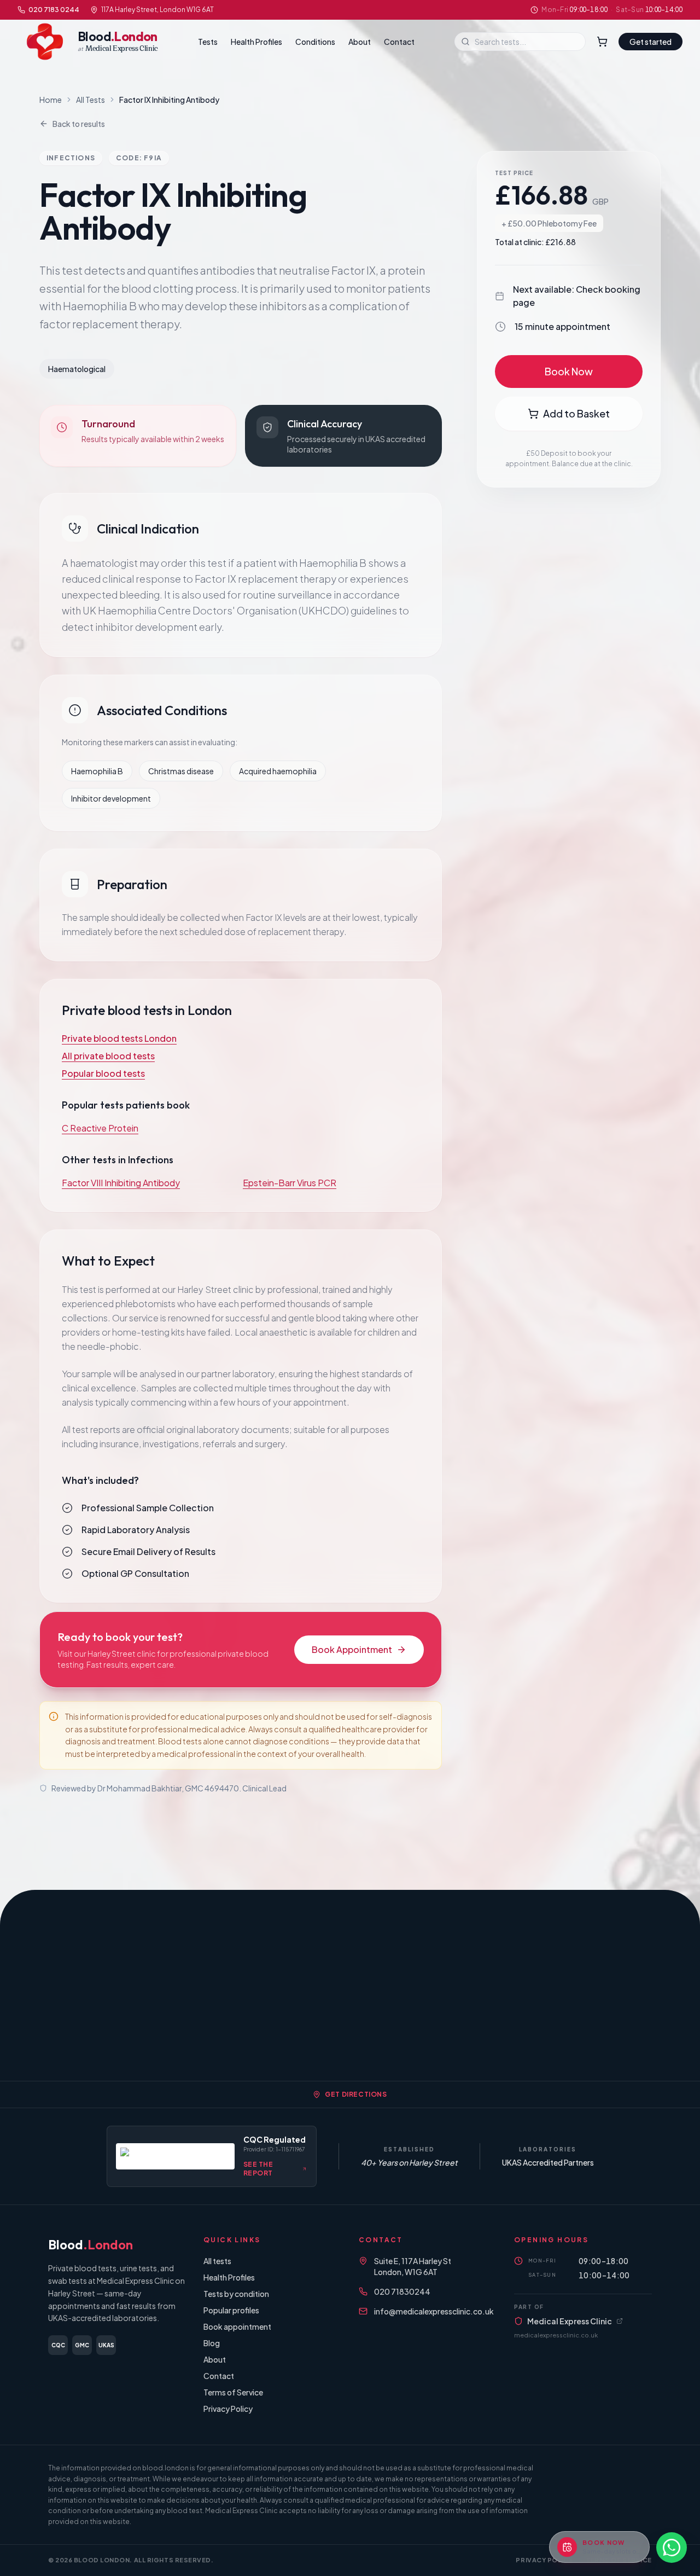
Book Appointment (352, 1649)
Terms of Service (233, 2392)
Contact (399, 42)
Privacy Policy (228, 2409)
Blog (212, 2343)
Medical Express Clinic (570, 2321)
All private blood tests (108, 1056)
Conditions (315, 42)
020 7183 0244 (54, 10)
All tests (217, 2261)
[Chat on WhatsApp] (672, 2548)
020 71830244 (402, 2291)
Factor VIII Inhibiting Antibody (121, 1183)
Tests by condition (236, 2294)
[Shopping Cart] (602, 42)
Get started (651, 42)
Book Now (569, 371)
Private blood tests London (119, 1038)
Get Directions (356, 2094)
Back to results (79, 124)
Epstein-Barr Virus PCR (290, 1183)
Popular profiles (231, 2310)
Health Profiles (256, 42)
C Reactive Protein (100, 1128)
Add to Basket (576, 413)
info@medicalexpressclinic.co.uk (434, 2311)
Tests (208, 42)
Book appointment (237, 2326)
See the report (258, 2169)
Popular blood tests (103, 1073)
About (360, 42)
